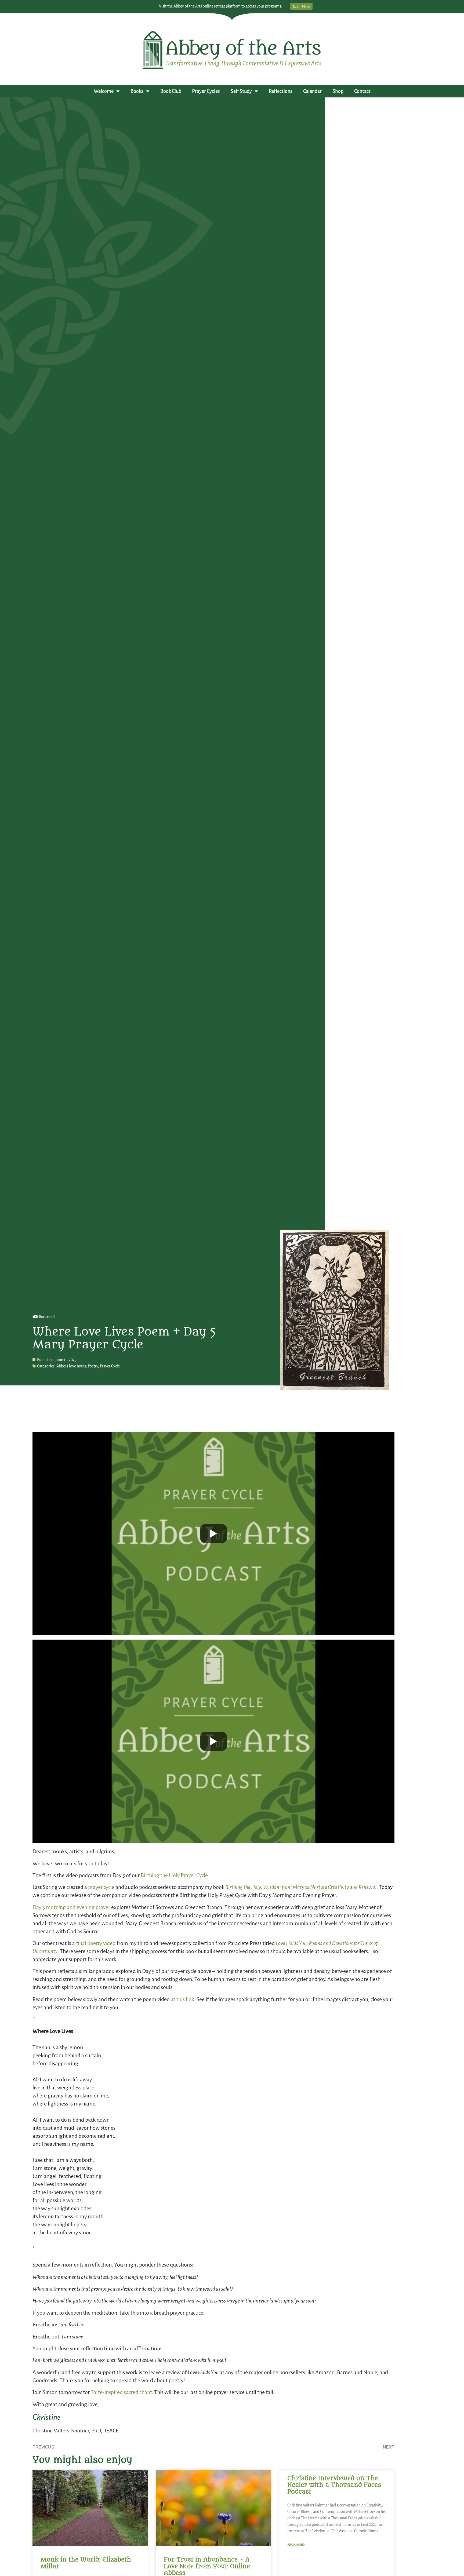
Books (137, 91)
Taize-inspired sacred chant (121, 2392)
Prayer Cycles (206, 91)
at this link (182, 1999)
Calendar (312, 91)
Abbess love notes (71, 1366)
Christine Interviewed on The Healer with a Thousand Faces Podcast (334, 2485)
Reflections (281, 91)
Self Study (241, 91)
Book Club (171, 91)
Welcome (104, 91)
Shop (338, 91)
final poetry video (96, 1943)
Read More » (296, 2545)
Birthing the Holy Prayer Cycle (174, 1875)
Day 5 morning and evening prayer (71, 1907)
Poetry (93, 1366)
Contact (362, 91)
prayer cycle (101, 1887)
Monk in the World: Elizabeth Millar (86, 2563)
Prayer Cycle (110, 1366)
